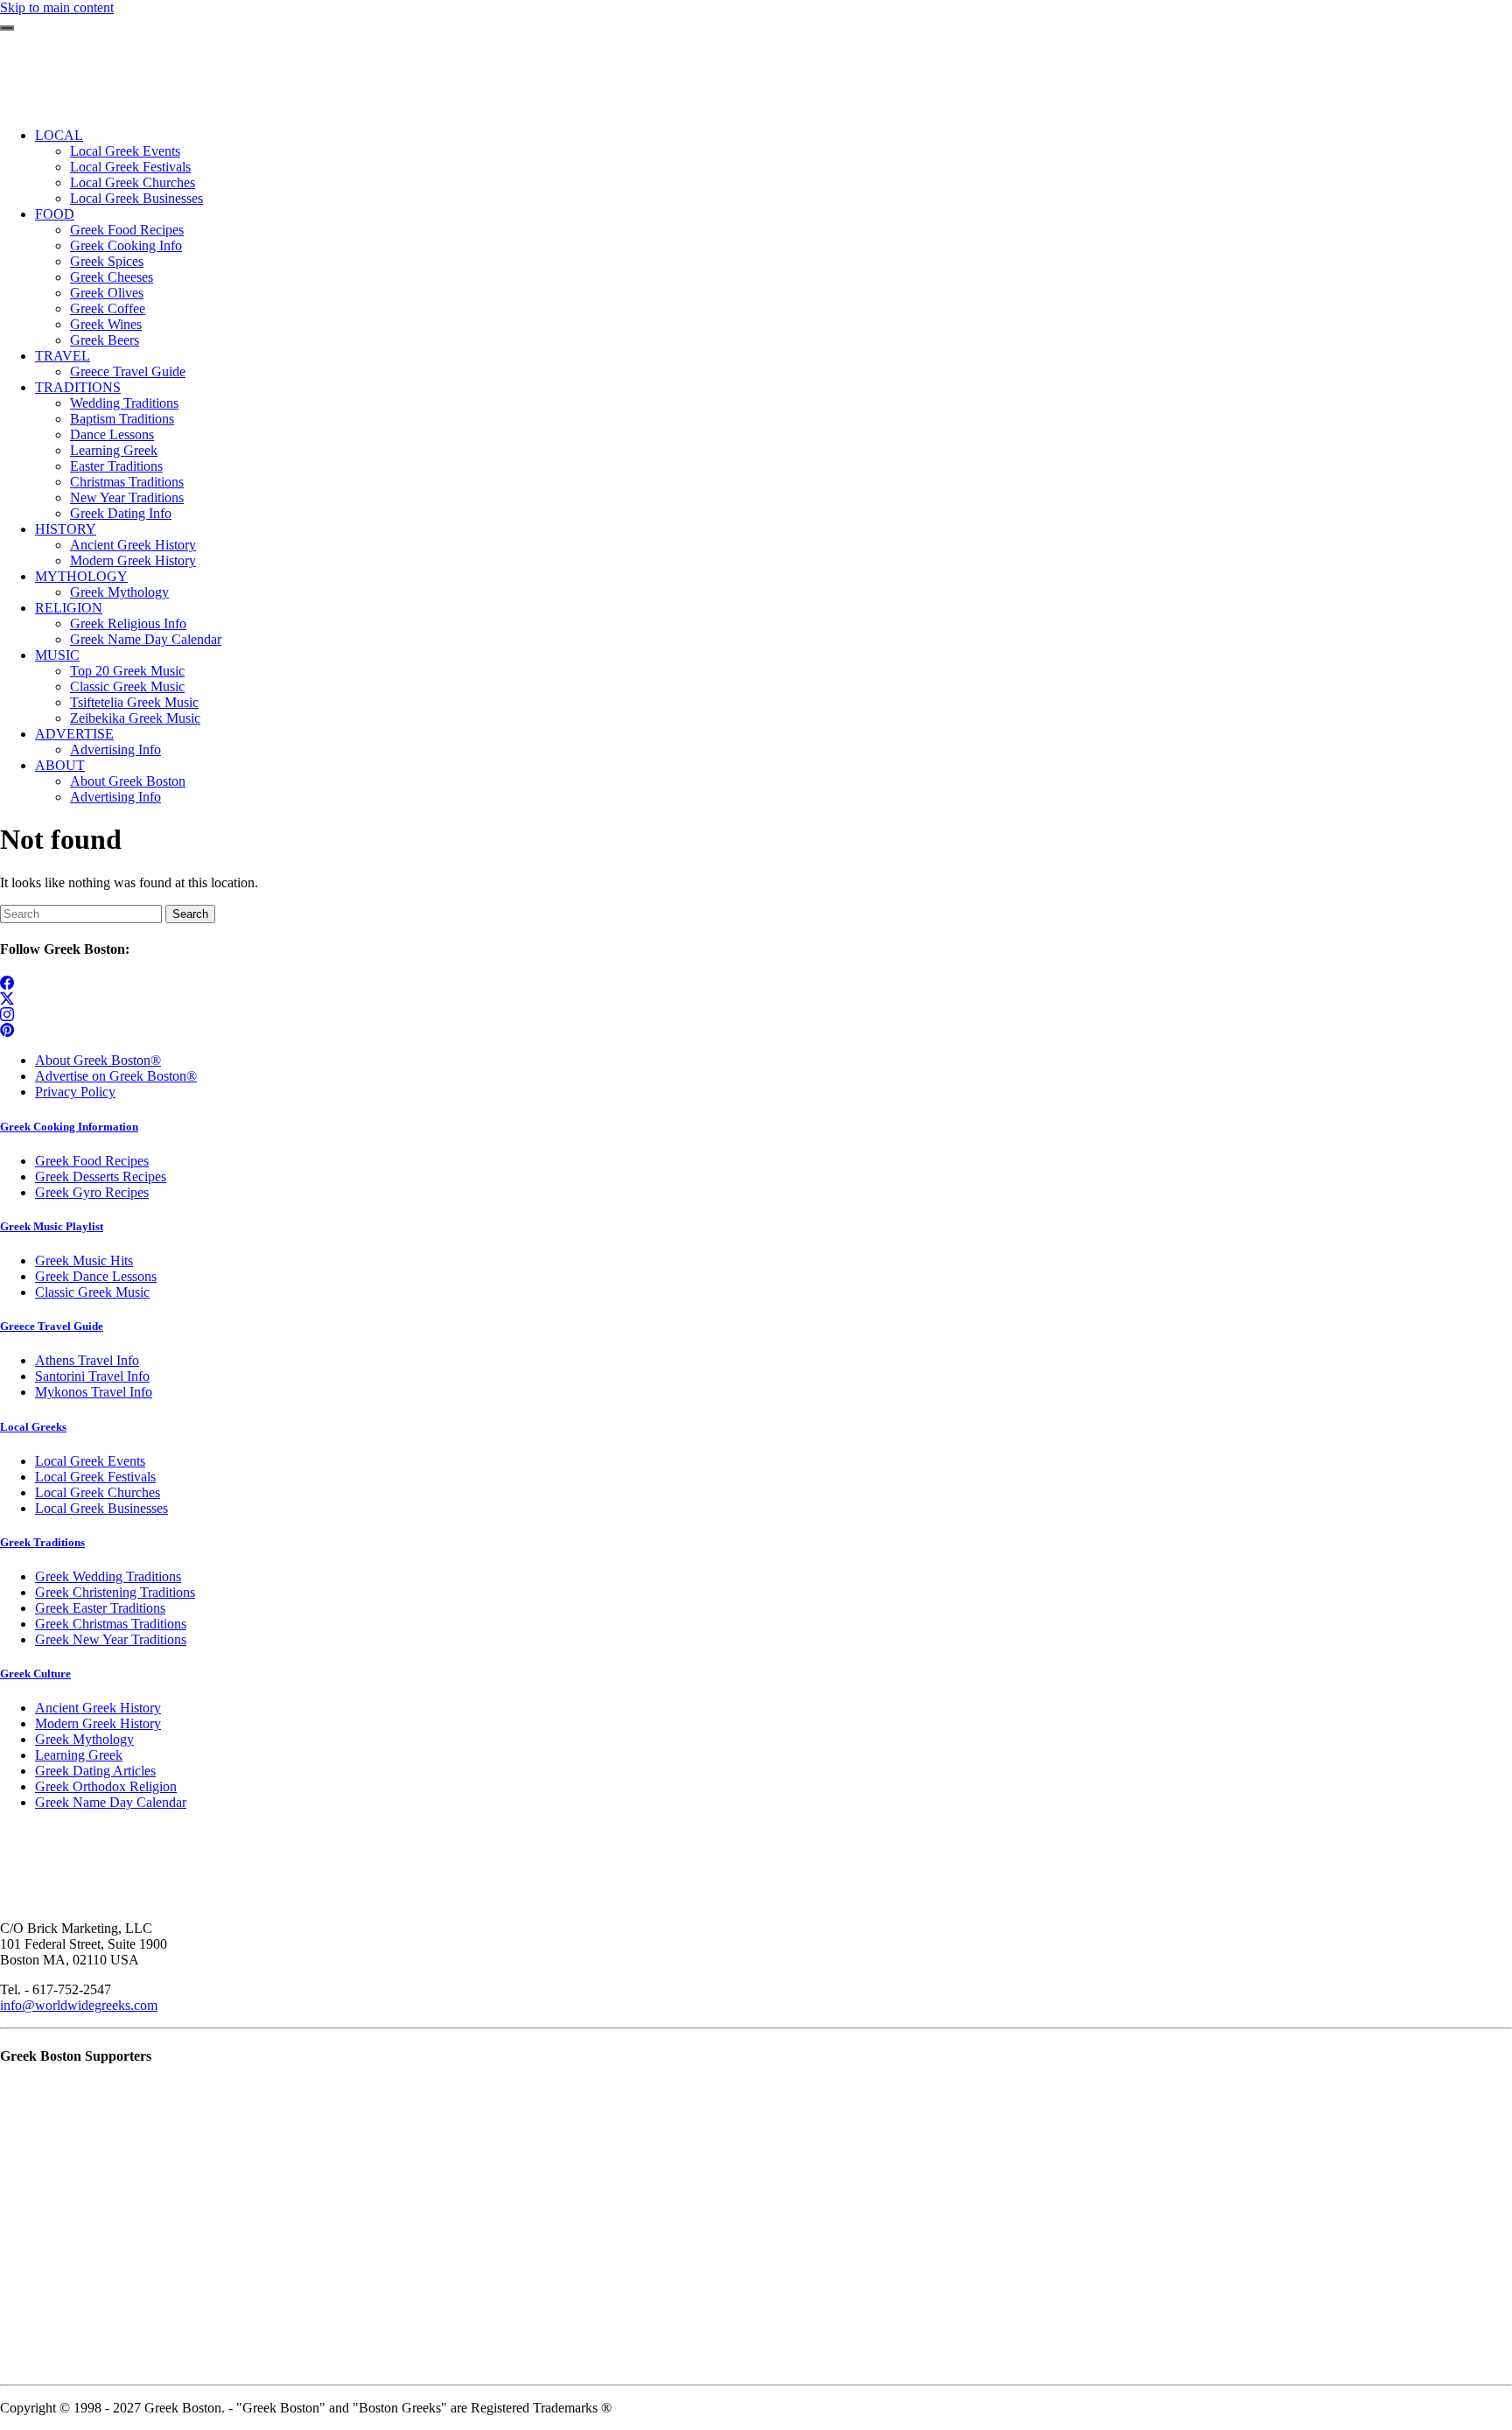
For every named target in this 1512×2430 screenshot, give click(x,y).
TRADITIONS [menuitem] (78, 387)
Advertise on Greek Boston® (116, 1076)
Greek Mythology (84, 1739)
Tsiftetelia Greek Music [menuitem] (134, 702)
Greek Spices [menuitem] (107, 261)
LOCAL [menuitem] (59, 135)
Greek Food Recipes (92, 1161)
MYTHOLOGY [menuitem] (81, 576)
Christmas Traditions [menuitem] (127, 482)
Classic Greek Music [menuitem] (127, 686)
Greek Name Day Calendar (111, 1802)
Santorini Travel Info (92, 1376)
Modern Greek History (98, 1723)
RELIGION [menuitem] (69, 608)
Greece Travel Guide (52, 1326)
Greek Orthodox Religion (106, 1786)
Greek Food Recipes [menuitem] (127, 230)
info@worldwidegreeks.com (79, 2005)
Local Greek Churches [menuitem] (133, 182)
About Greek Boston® (98, 1060)
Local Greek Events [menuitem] (125, 151)
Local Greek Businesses (101, 1508)
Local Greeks (33, 1427)
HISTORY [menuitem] (66, 529)
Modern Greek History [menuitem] (133, 560)
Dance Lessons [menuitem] (112, 434)
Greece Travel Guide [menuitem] (128, 371)
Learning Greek (79, 1755)
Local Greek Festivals (95, 1477)
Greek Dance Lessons (96, 1276)
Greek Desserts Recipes (101, 1176)
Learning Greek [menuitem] (114, 450)
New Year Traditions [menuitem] (127, 497)
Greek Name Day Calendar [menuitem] (146, 639)
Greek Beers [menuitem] (105, 340)
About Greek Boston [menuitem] (128, 781)
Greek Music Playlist (52, 1226)
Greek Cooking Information (69, 1127)
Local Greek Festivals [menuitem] (130, 167)
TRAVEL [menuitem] (63, 356)
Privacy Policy (75, 1092)
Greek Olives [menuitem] (107, 293)
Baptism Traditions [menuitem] (122, 419)
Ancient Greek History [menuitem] (133, 545)
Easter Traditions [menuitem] (116, 466)
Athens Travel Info (87, 1360)
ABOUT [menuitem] (60, 765)
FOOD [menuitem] (55, 214)
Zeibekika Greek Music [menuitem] (135, 718)
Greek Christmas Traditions (111, 1624)
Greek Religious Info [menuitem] (128, 623)
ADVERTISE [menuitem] (74, 734)
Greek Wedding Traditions (108, 1576)
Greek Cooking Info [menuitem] (126, 245)
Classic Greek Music (92, 1292)
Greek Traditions (42, 1542)
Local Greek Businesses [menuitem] (136, 198)
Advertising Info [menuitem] (115, 749)
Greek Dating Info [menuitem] (121, 513)
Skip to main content (57, 7)
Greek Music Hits (84, 1261)
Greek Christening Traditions (115, 1592)
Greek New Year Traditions (111, 1639)
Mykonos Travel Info (94, 1392)
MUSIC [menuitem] (57, 655)
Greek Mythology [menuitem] (119, 592)
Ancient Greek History (98, 1708)
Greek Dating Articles (95, 1771)
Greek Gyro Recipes (92, 1192)
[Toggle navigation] (7, 28)
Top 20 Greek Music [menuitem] (127, 671)
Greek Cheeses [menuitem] (112, 277)
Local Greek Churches (98, 1492)
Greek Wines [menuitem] (106, 324)
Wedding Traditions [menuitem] (124, 403)
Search (190, 914)
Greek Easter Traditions (100, 1608)
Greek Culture (35, 1674)
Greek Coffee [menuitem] (108, 308)
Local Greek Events (90, 1461)
